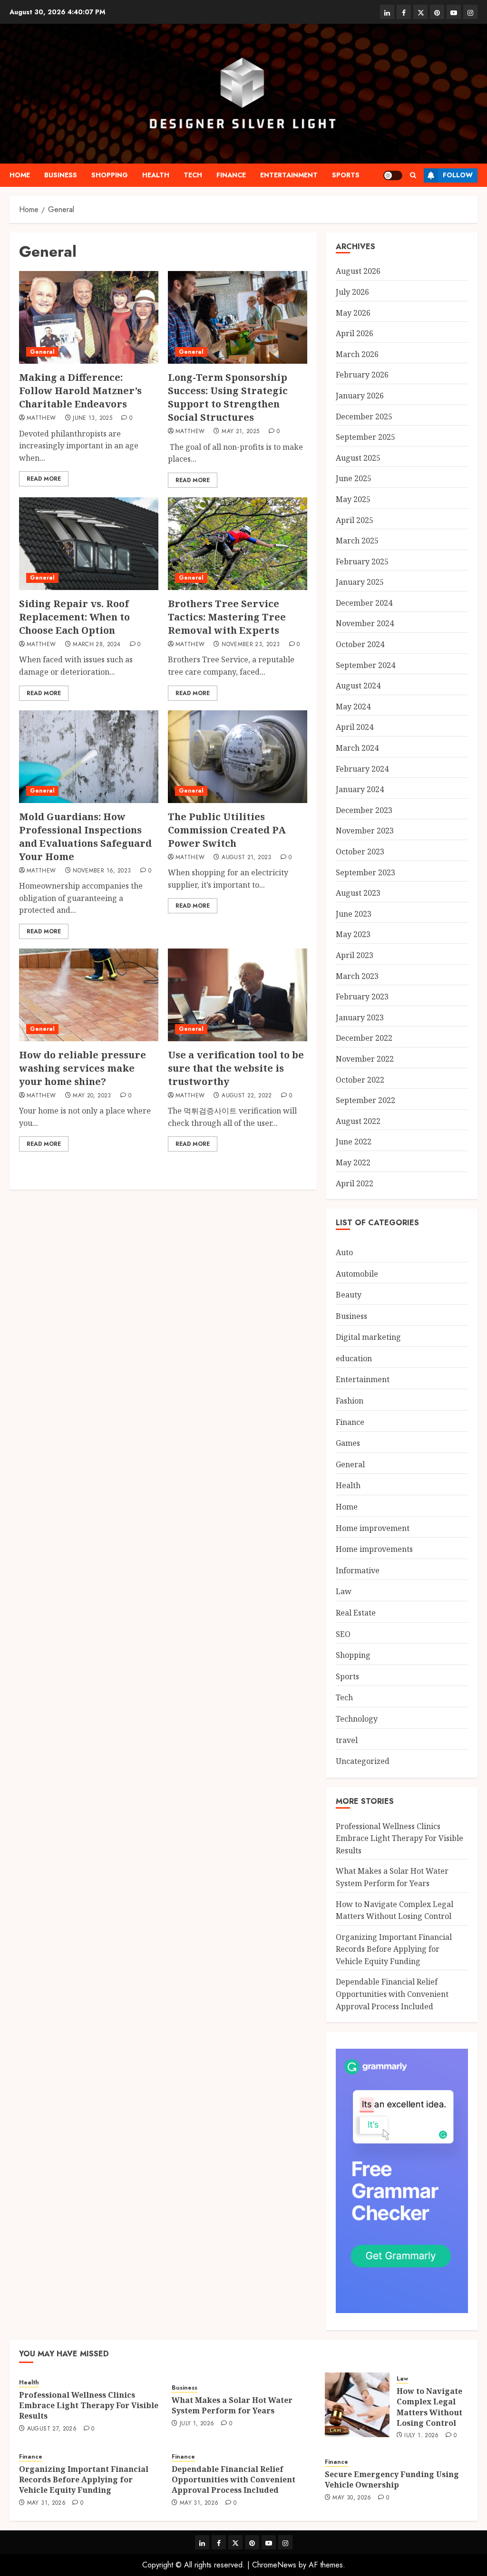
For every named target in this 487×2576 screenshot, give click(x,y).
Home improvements (374, 1549)
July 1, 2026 (197, 2424)
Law (344, 1591)
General (42, 352)
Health (156, 175)
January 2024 (360, 789)
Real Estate (356, 1613)
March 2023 (357, 976)
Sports (346, 175)
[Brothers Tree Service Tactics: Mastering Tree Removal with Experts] (238, 544)
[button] (413, 175)
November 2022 (365, 1059)
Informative (358, 1570)
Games (348, 1443)
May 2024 (353, 707)
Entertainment (289, 175)
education (354, 1358)
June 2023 (354, 914)
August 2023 (358, 893)
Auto (344, 1252)
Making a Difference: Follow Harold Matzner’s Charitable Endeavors (80, 391)
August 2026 (358, 271)
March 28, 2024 (97, 645)
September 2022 (365, 1100)
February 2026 (362, 375)
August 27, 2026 (52, 2429)
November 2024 (365, 623)
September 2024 (365, 665)
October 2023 (360, 852)
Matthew (41, 418)
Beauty (349, 1295)
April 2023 (355, 955)
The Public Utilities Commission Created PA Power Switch (227, 830)
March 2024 (357, 748)
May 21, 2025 (240, 432)
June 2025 (354, 478)
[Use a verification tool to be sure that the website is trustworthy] (238, 995)
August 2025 (358, 458)
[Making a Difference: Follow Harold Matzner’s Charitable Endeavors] (89, 317)
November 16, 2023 (102, 871)
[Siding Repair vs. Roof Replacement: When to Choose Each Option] (89, 544)
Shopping (110, 175)
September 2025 (365, 437)
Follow (458, 175)
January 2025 (360, 582)
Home (20, 175)
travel (347, 1740)
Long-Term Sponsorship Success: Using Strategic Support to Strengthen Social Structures (228, 397)
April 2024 (355, 727)
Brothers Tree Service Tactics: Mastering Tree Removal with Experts (227, 617)
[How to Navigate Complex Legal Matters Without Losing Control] (357, 2405)
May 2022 (353, 1162)
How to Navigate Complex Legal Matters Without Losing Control (429, 2407)
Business (61, 175)
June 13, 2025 (93, 418)
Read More (44, 479)
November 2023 (365, 831)
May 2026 (353, 313)
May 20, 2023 (92, 1096)
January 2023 (360, 1017)
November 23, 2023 (251, 645)
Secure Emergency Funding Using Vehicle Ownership (392, 2479)
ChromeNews (274, 2565)
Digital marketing (368, 1337)
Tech (193, 175)
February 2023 (362, 997)
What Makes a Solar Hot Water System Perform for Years (232, 2405)
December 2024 (364, 603)
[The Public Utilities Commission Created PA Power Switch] (238, 757)
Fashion (350, 1401)
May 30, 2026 (352, 2498)
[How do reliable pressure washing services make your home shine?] (89, 995)
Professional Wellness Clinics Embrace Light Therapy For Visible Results (399, 1838)
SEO (343, 1634)
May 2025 (353, 499)
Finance (231, 175)
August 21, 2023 (246, 858)
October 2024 (360, 644)
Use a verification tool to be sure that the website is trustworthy (236, 1068)
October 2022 (360, 1080)
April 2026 (355, 333)
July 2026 (352, 292)
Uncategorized (363, 1761)
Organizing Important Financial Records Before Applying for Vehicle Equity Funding (394, 1949)
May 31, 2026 (46, 2503)
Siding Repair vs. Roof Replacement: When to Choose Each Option (74, 617)
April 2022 (355, 1183)
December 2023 (364, 810)
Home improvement (373, 1528)
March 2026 (357, 354)
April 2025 (355, 520)
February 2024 (362, 769)
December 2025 (364, 416)
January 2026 (360, 396)
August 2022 (358, 1121)
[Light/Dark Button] (393, 175)
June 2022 (354, 1142)
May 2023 (353, 934)
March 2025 (357, 541)
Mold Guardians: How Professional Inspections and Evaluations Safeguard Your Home (85, 837)
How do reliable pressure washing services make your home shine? (83, 1068)
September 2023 (365, 872)
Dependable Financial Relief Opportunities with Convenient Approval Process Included (392, 1994)
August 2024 (358, 686)
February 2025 (362, 562)
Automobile (357, 1274)
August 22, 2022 (247, 1096)
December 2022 (364, 1038)
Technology (357, 1719)
